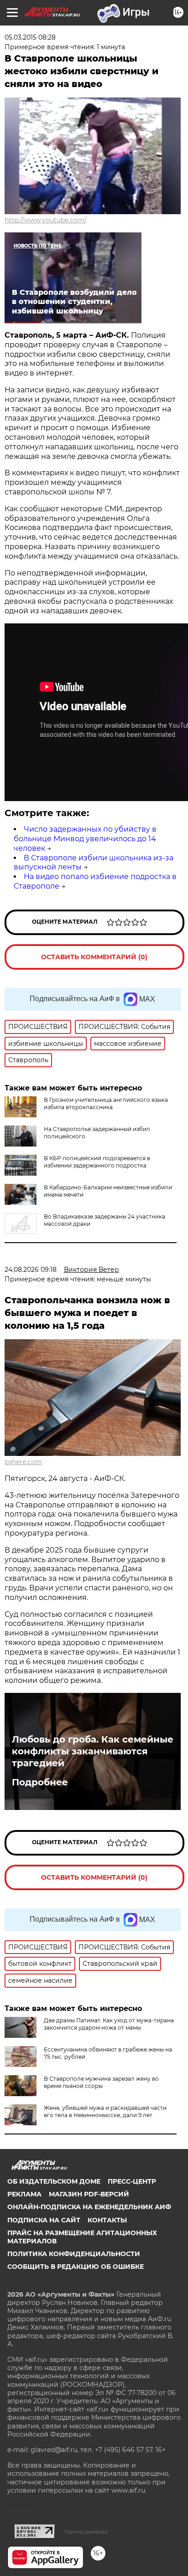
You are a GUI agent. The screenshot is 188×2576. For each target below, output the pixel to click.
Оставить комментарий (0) (94, 957)
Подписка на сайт (44, 2220)
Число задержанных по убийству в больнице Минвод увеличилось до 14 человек (85, 839)
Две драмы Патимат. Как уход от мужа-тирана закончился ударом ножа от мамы (109, 2024)
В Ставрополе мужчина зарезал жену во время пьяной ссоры (101, 2082)
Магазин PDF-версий (89, 2194)
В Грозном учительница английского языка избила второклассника (106, 1103)
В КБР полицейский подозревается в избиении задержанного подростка (97, 1162)
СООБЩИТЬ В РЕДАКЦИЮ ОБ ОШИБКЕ (76, 2267)
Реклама (24, 2194)
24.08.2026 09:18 (31, 1270)
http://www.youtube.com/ (46, 220)
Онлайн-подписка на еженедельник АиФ (89, 2207)
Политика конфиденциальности (74, 2254)
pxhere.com (23, 1462)
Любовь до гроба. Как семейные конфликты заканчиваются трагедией (93, 1751)
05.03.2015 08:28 (30, 37)
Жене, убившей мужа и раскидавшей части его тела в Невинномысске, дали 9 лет (105, 2111)
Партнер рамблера (86, 2532)
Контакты (107, 2220)
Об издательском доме (54, 2181)
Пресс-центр (132, 2181)
